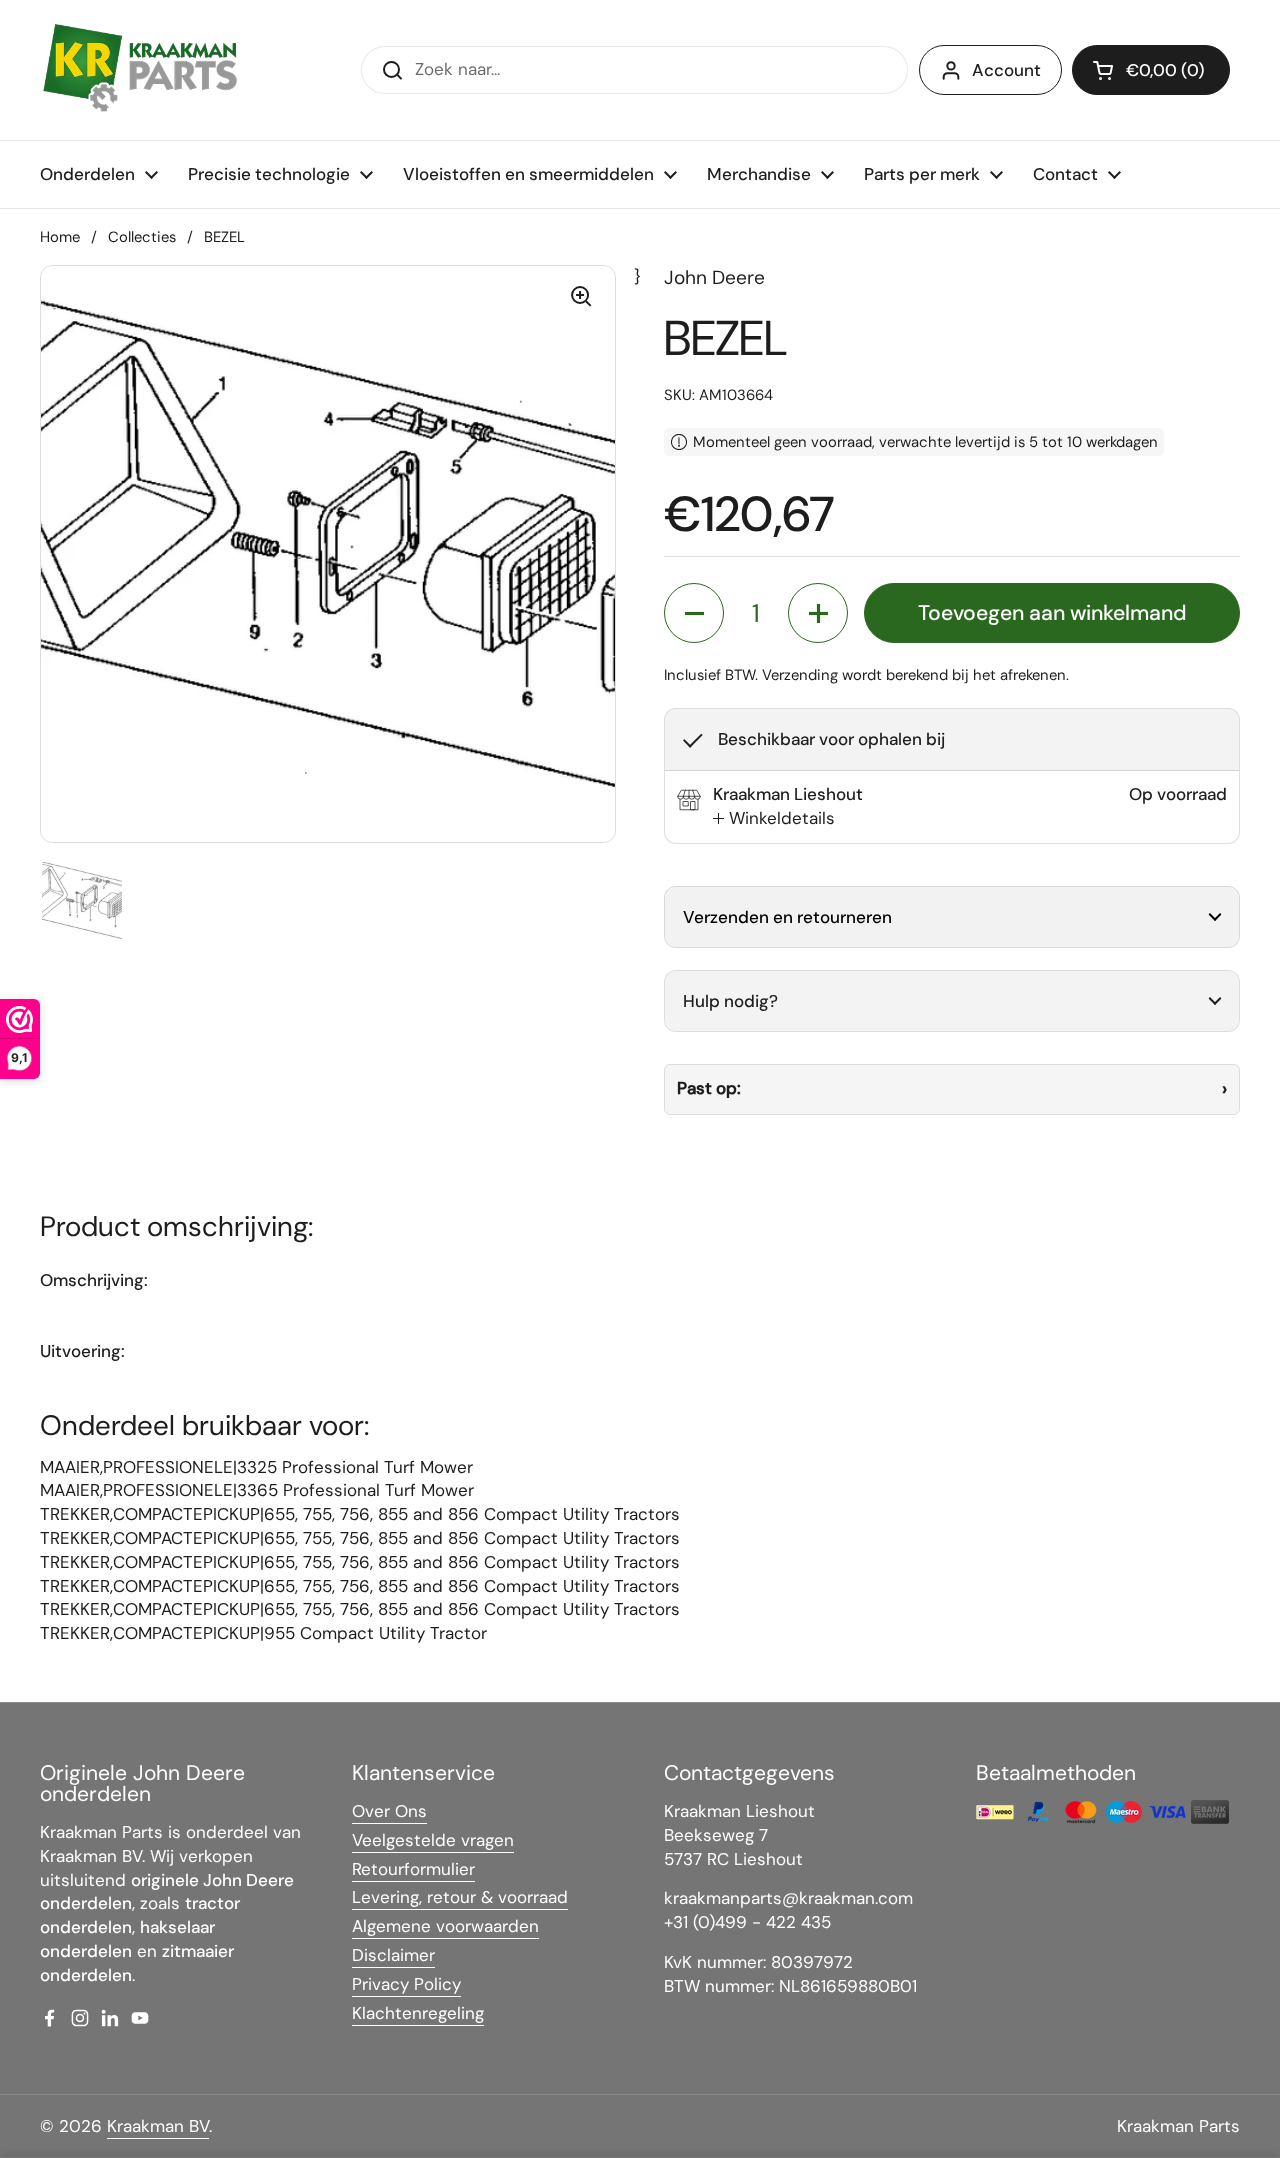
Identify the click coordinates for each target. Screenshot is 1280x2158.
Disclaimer (393, 1955)
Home (60, 237)
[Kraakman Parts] (140, 70)
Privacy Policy (406, 1984)
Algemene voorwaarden (445, 1926)
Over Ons (389, 1811)
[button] (1151, 70)
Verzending (800, 675)
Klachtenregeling (418, 2013)
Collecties (142, 237)
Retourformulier (413, 1869)
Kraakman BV (158, 2126)
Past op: (709, 1088)
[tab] (774, 819)
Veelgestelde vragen (433, 1840)
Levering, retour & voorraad (460, 1897)
